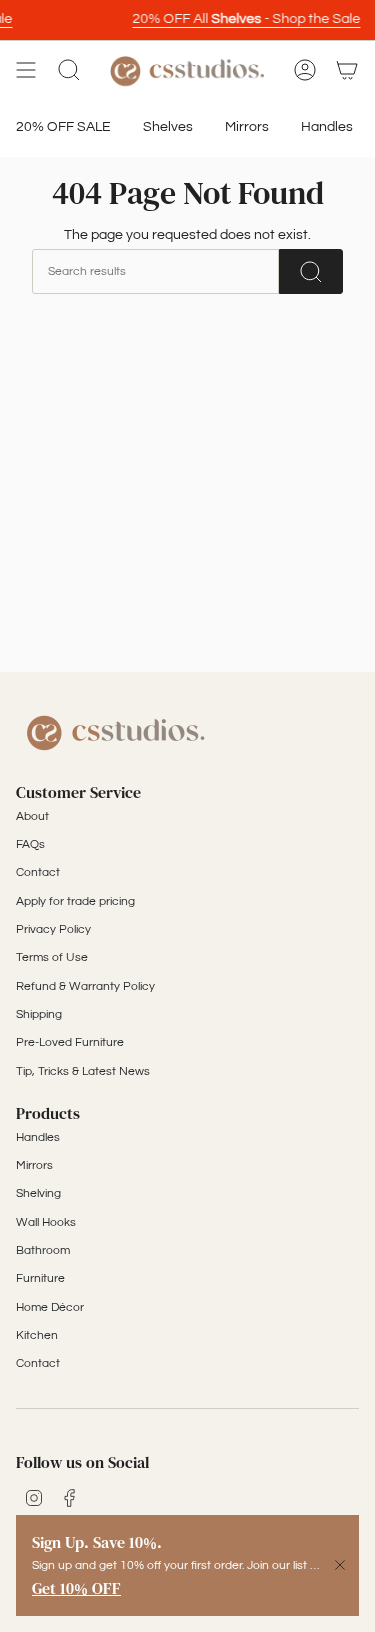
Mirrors (34, 1165)
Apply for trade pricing (75, 901)
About (32, 816)
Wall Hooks (46, 1222)
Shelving (38, 1193)
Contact (38, 872)
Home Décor (50, 1307)
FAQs (30, 844)
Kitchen (37, 1335)
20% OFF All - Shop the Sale (243, 19)
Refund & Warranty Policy (85, 986)
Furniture (40, 1278)
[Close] (340, 1565)
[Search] (311, 271)
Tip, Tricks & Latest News (83, 1071)
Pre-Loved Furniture (70, 1042)
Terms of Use (52, 957)
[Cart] (347, 70)
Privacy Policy (53, 929)
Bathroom (43, 1250)
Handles (38, 1137)
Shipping (39, 1014)
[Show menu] (26, 70)
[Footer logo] (116, 731)
